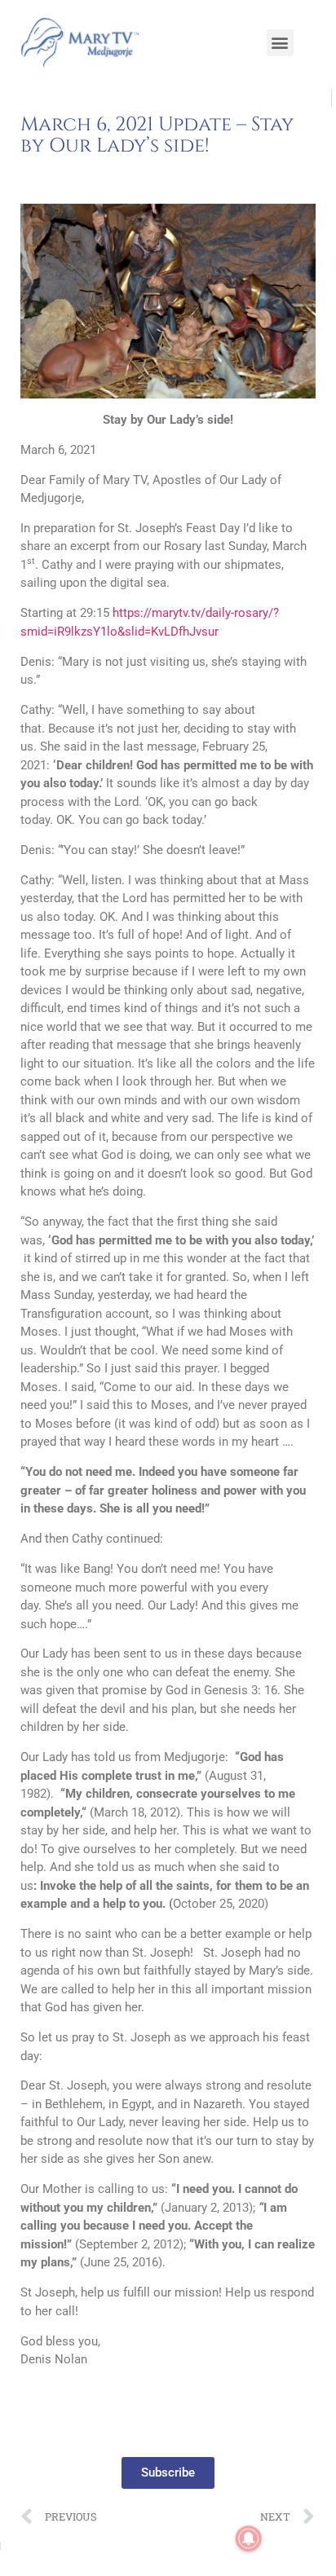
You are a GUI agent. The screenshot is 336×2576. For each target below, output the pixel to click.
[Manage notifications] (249, 2539)
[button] (280, 43)
